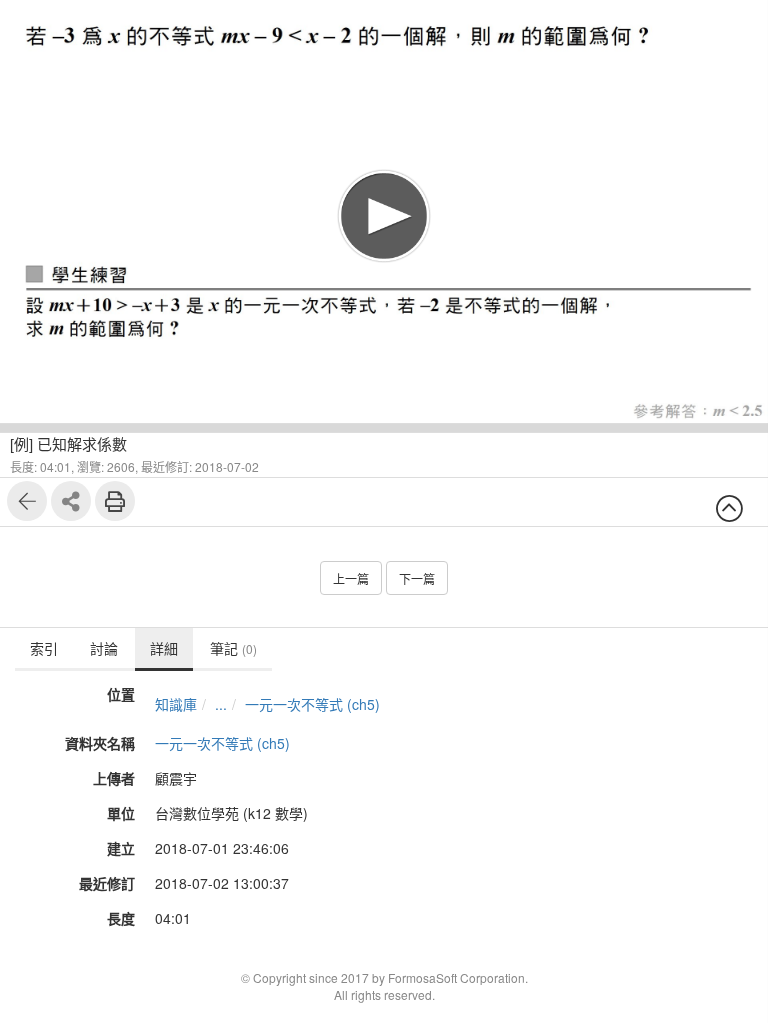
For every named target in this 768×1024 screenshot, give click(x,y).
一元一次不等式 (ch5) (312, 704)
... (221, 704)
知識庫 (176, 704)
